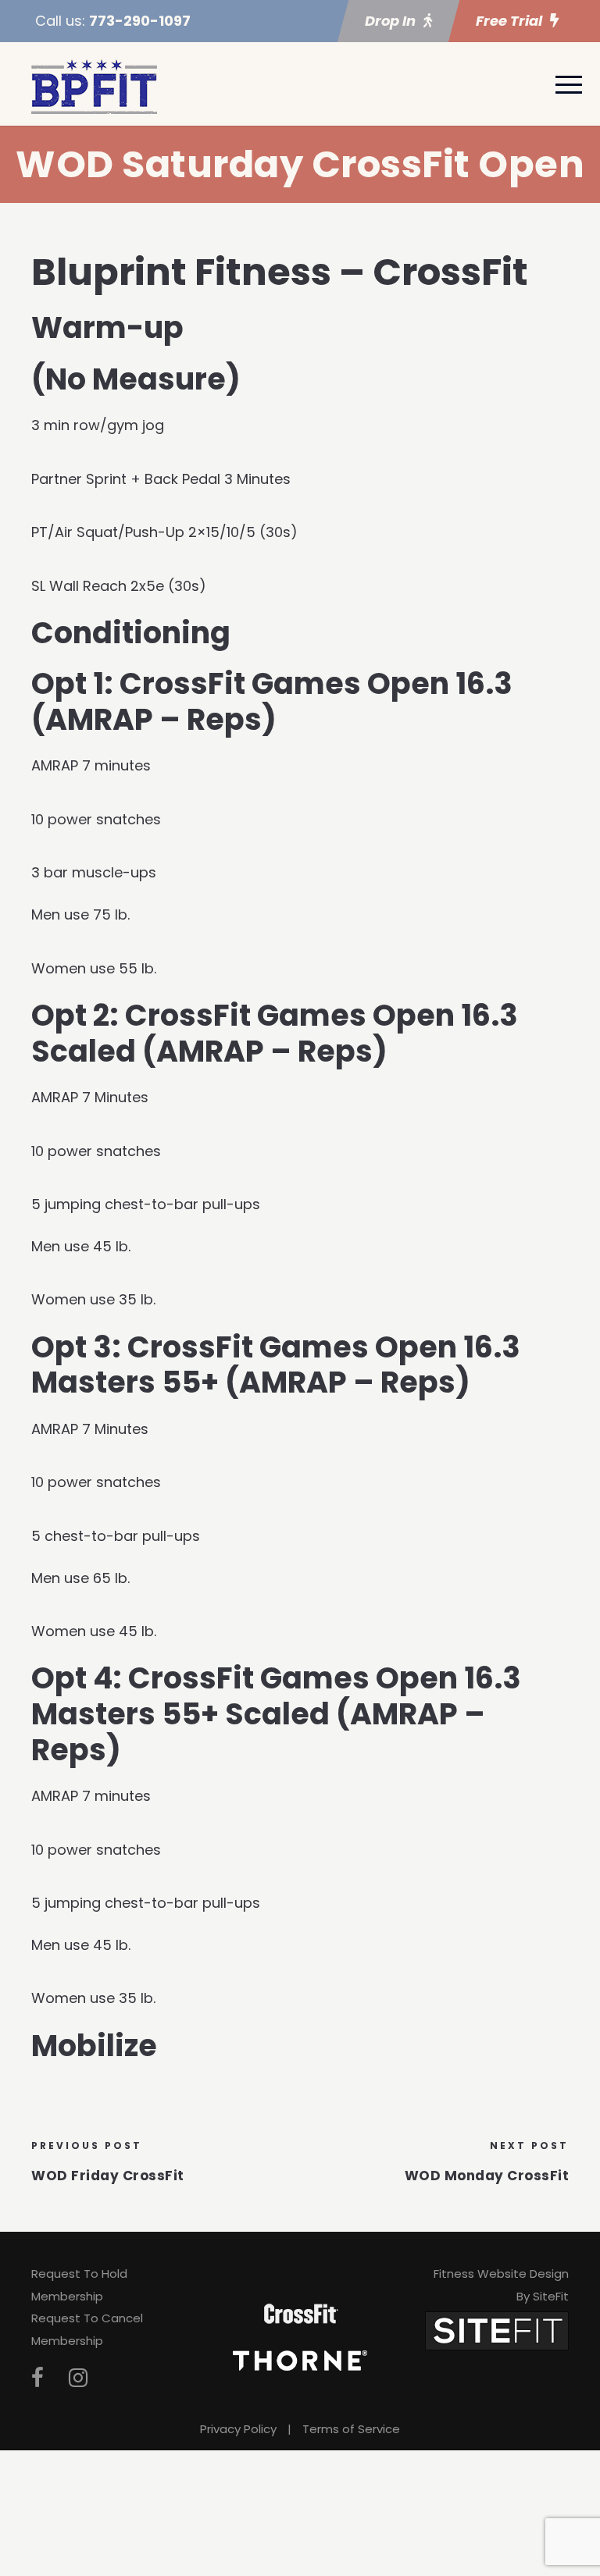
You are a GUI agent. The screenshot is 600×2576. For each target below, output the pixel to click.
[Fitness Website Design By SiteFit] (497, 2330)
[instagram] (78, 2378)
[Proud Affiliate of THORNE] (300, 2360)
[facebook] (37, 2378)
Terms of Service (351, 2429)
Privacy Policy (238, 2429)
